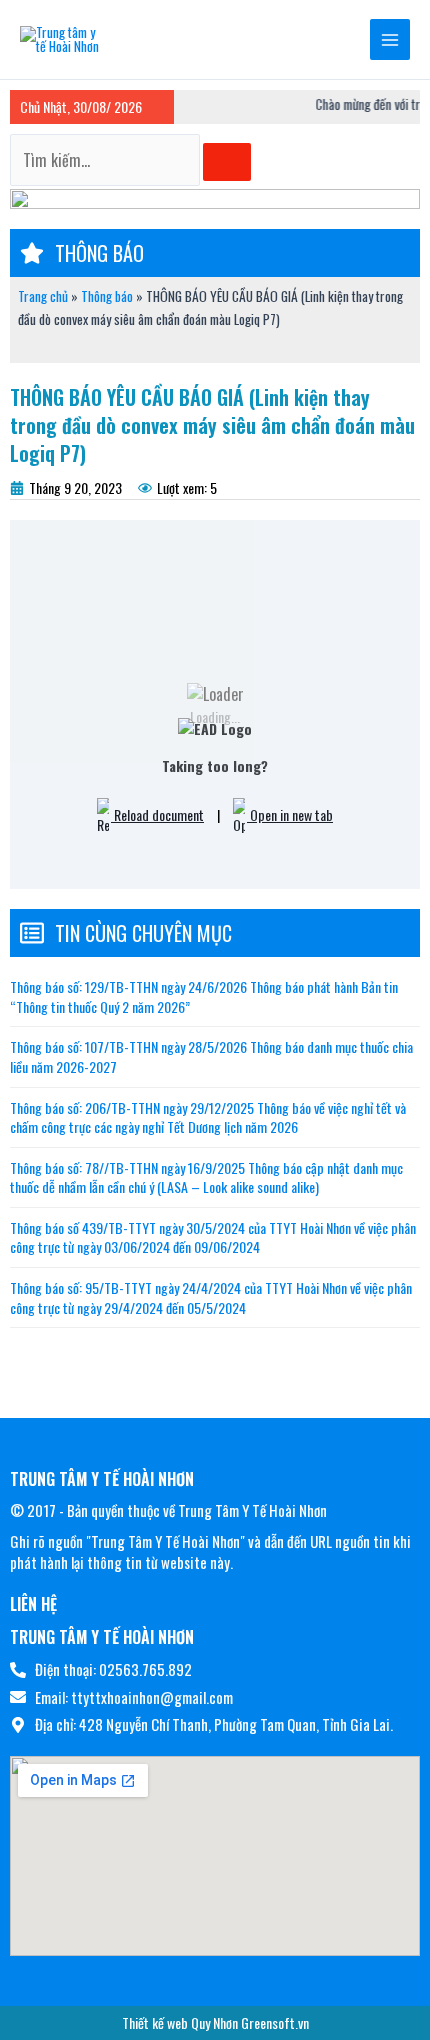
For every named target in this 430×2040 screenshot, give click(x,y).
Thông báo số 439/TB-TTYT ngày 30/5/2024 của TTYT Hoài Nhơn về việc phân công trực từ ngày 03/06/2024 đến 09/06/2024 (213, 1237)
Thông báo (107, 296)
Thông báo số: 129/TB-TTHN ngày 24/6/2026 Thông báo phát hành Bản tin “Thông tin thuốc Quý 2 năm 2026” (204, 996)
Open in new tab (290, 814)
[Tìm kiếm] (227, 162)
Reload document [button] (157, 814)
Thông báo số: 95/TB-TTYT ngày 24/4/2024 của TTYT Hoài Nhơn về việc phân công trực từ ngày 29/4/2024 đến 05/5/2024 (211, 1297)
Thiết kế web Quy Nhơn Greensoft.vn (215, 2022)
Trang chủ (43, 296)
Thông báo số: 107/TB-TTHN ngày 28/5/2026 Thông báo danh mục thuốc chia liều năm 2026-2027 (211, 1056)
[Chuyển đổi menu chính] (390, 39)
